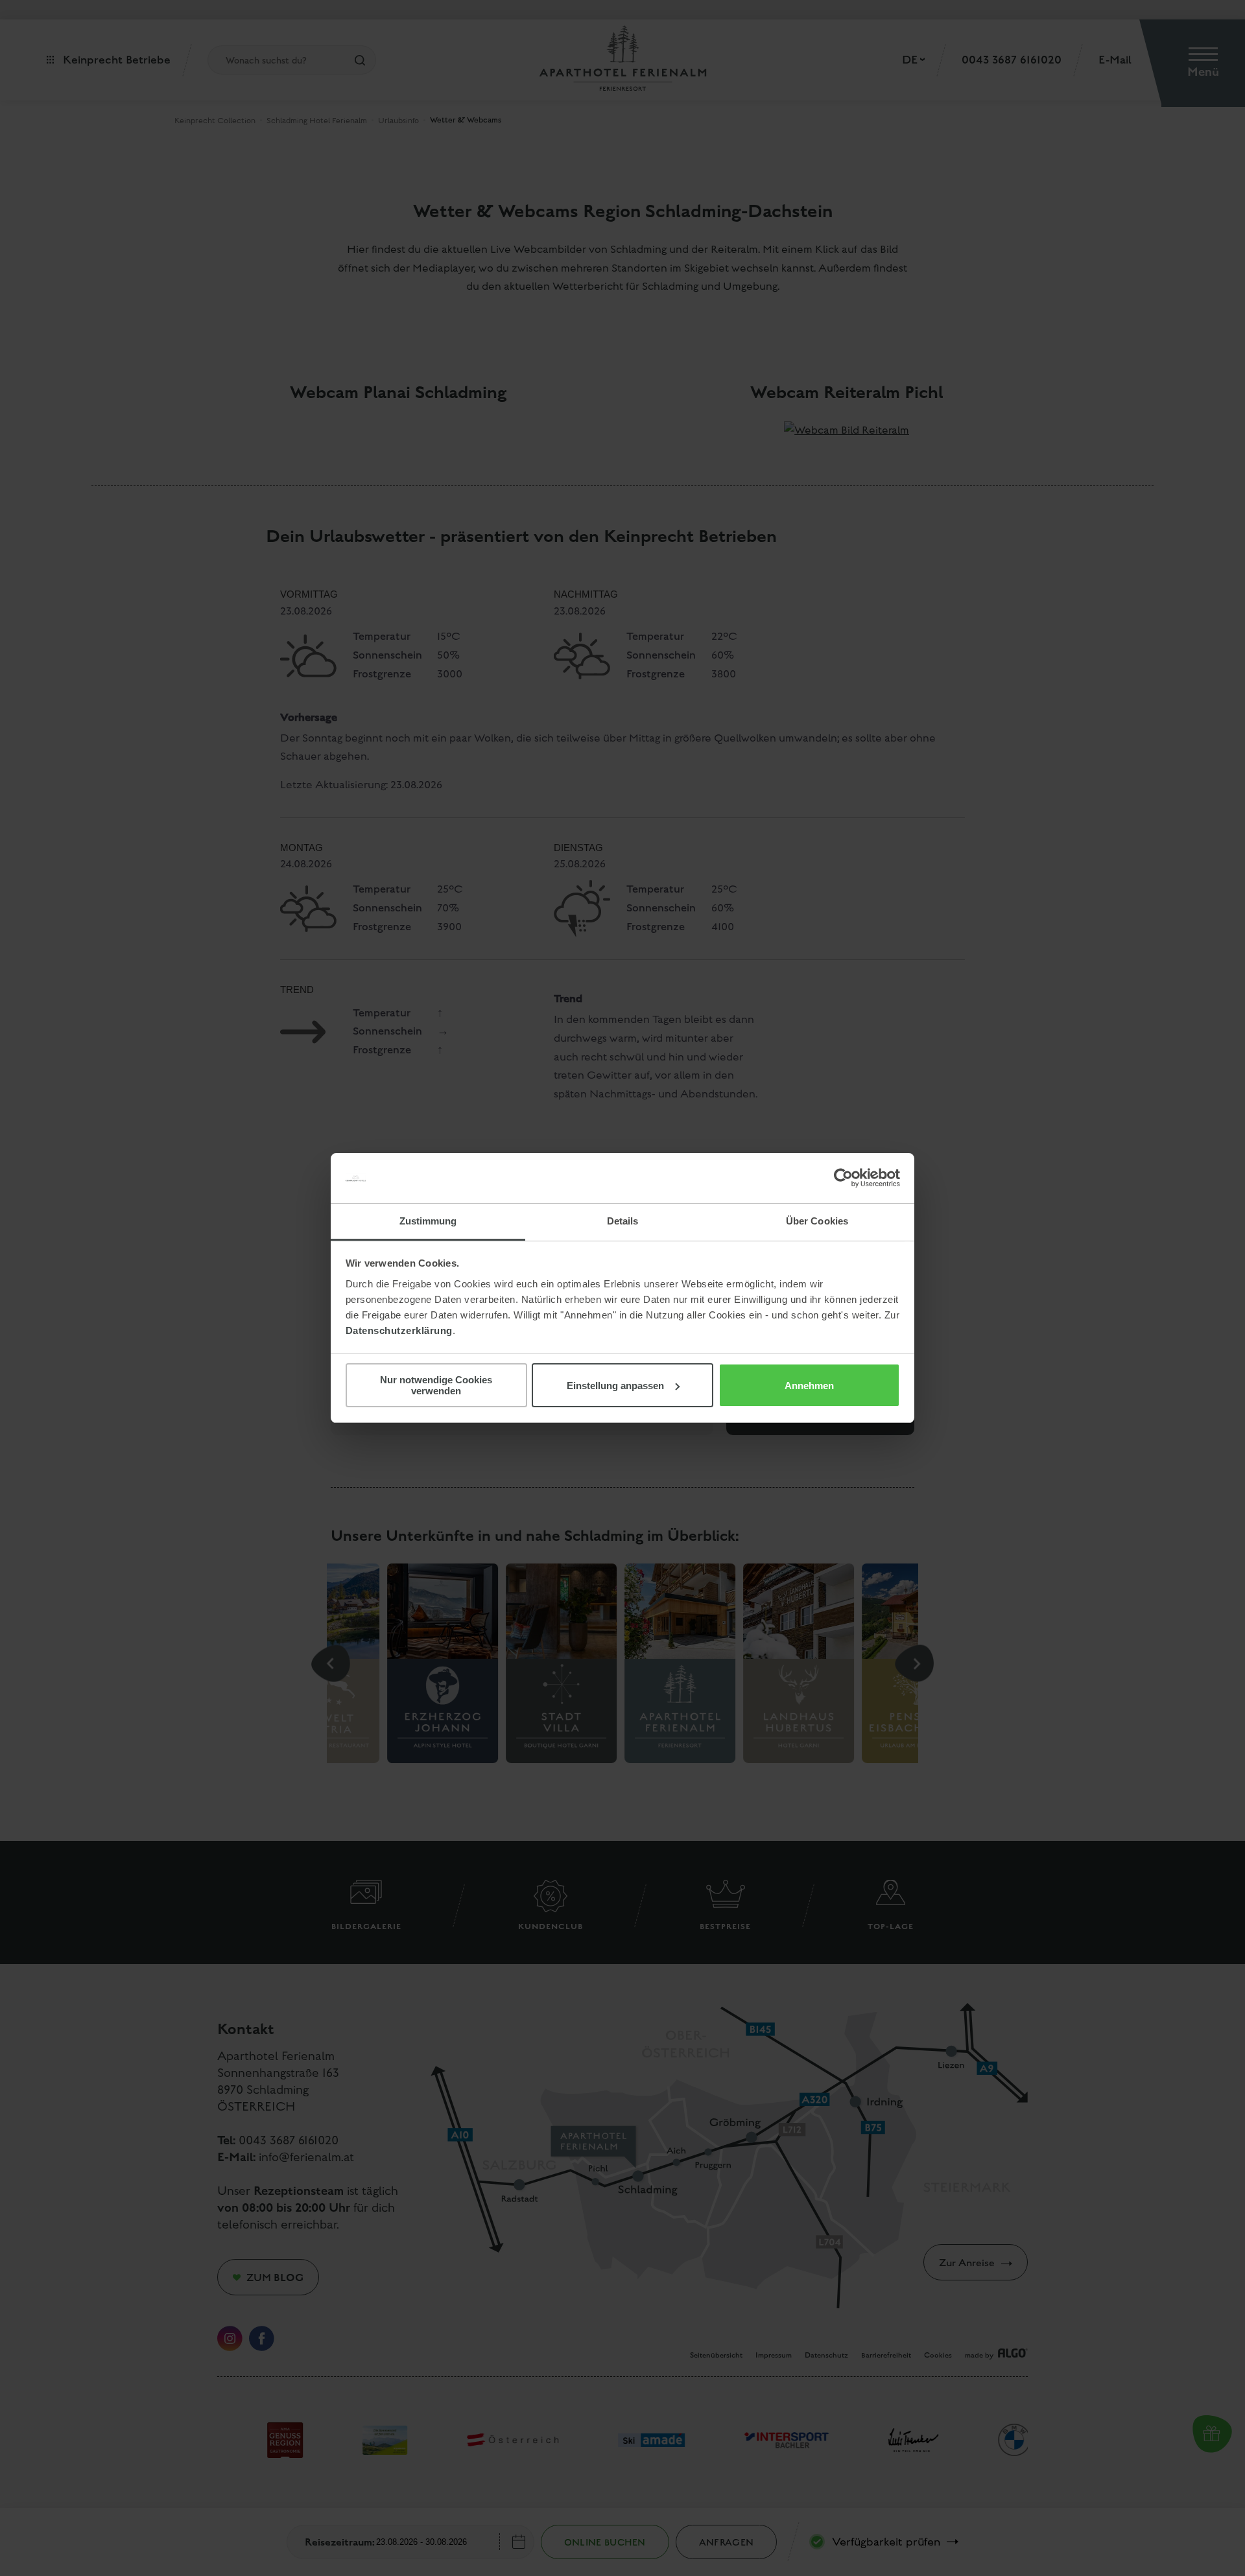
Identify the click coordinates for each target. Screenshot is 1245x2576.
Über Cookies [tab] (817, 1221)
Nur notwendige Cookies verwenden (436, 1385)
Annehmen (809, 1386)
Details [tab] (623, 1221)
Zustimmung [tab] (428, 1221)
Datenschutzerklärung (399, 1330)
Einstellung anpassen (615, 1386)
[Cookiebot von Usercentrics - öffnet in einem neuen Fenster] (843, 1178)
